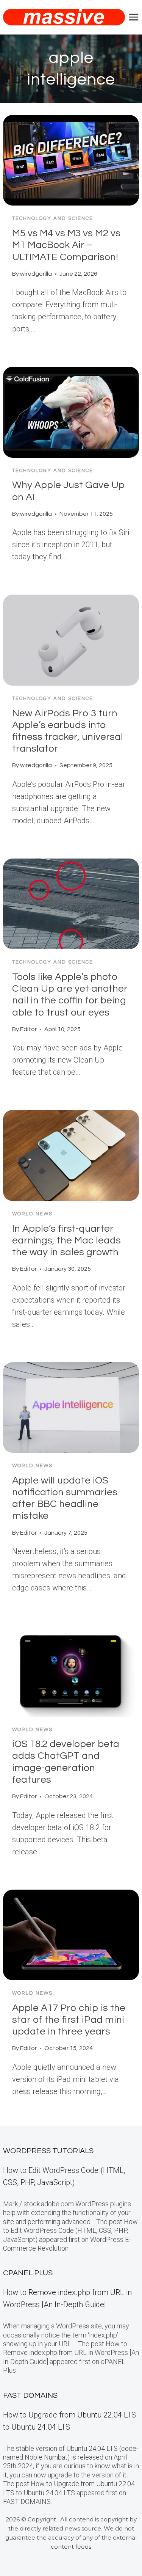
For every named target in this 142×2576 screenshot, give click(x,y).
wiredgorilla (36, 274)
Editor (28, 1029)
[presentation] (71, 160)
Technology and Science (53, 218)
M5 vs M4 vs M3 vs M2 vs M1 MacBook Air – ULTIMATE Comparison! (66, 245)
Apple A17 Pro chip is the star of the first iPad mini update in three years (69, 2020)
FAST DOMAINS (30, 2395)
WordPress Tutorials (48, 2151)
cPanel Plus (28, 2273)
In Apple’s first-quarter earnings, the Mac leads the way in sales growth (66, 1240)
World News (32, 1214)
